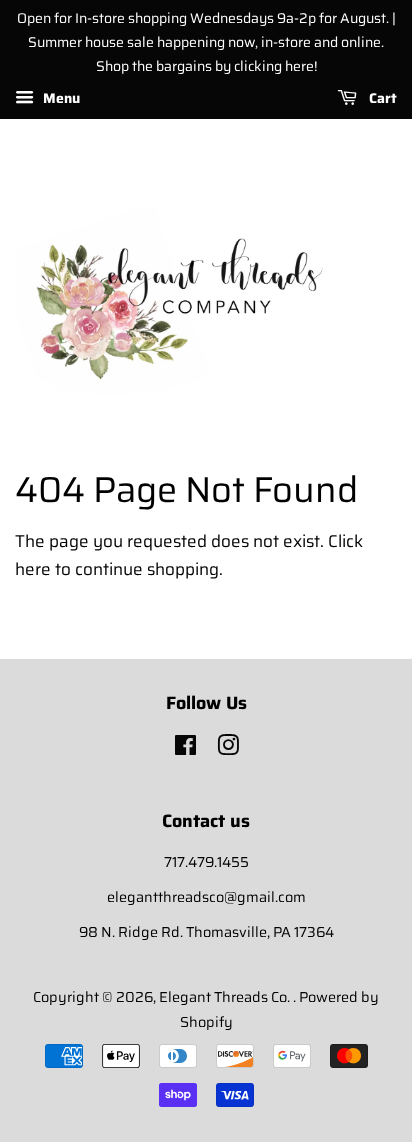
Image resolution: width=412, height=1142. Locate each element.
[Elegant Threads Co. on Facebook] (185, 749)
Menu (59, 99)
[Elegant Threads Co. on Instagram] (228, 749)
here (33, 569)
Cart (381, 99)
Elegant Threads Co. (226, 997)
